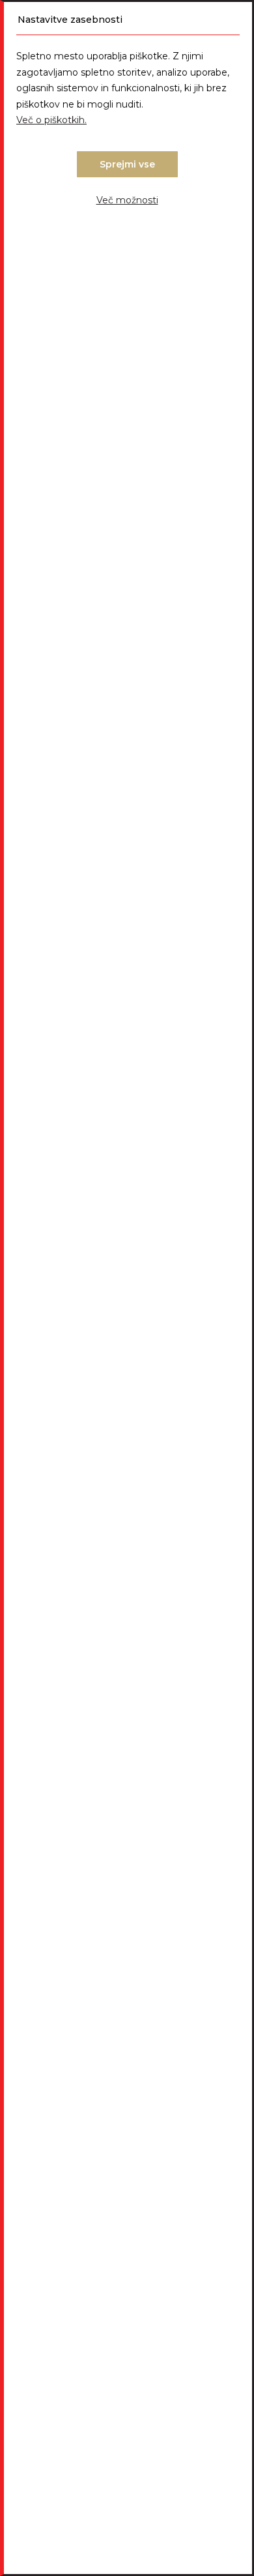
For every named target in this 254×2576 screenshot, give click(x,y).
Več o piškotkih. (51, 120)
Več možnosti (127, 200)
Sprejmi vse (127, 164)
